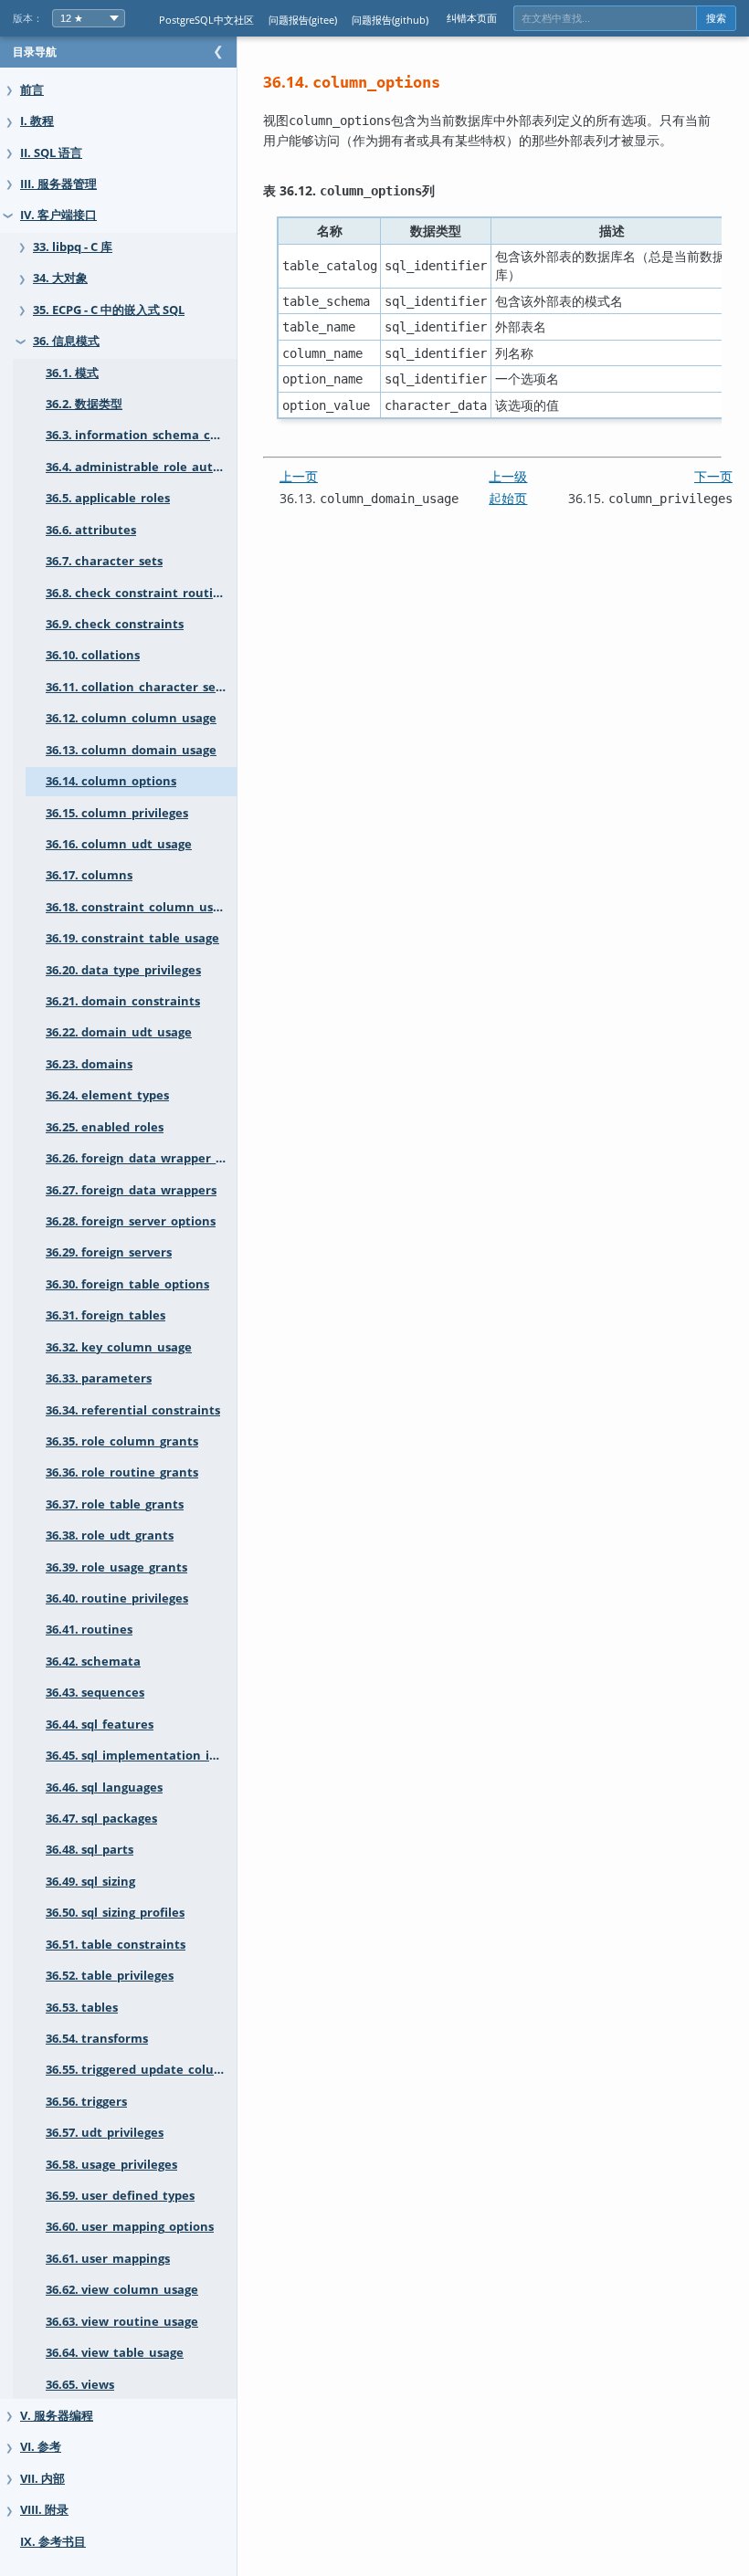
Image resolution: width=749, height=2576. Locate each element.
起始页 (508, 498)
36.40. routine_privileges (117, 1598)
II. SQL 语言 (51, 153)
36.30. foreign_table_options (127, 1284)
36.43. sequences (95, 1693)
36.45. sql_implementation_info (137, 1756)
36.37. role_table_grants (115, 1504)
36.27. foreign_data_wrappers (131, 1190)
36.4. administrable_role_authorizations (141, 467)
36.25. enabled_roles (105, 1127)
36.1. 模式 (72, 373)
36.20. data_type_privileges (123, 970)
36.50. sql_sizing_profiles (115, 1913)
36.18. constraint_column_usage (140, 907)
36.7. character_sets (104, 561)
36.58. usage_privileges (111, 2165)
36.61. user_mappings (108, 2259)
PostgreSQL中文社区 (206, 20)
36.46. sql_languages (104, 1787)
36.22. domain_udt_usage (119, 1032)
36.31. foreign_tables (105, 1315)
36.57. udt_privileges (105, 2133)
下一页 (713, 476)
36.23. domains (89, 1064)
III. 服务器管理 (58, 184)
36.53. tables (82, 2008)
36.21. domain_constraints (123, 1001)
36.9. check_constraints (115, 624)
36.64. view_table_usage (115, 2353)
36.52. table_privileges (110, 1976)
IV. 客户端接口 (58, 215)
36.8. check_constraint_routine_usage (141, 593)
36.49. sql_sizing (90, 1882)
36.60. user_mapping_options (130, 2227)
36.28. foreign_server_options (131, 1221)
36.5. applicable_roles (108, 498)
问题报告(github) (390, 20)
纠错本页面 (472, 18)
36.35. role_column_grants (122, 1441)
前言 (32, 90)
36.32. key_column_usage (119, 1347)
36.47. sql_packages (101, 1819)
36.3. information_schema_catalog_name (141, 435)
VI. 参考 (41, 2447)
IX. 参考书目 (53, 2542)
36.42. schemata (93, 1661)
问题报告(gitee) (303, 20)
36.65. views (80, 2385)
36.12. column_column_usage (131, 718)
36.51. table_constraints (116, 1945)
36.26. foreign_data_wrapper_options (141, 1158)
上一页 (299, 476)
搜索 (716, 18)
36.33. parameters (99, 1378)
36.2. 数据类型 (84, 404)
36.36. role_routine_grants (122, 1472)
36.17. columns (89, 875)
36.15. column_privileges (117, 813)
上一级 (508, 476)
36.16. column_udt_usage (119, 844)
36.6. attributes (91, 530)
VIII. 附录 (44, 2510)
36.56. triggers (86, 2102)
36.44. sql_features (100, 1724)
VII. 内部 (42, 2479)
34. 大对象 (60, 278)
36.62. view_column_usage (122, 2290)
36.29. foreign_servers (109, 1252)
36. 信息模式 (66, 341)
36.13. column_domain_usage (131, 750)
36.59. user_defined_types (120, 2196)
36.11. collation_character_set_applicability (141, 687)
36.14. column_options (111, 781)
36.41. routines (89, 1630)
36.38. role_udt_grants (110, 1535)
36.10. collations (93, 655)
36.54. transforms (97, 2039)
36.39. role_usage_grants (116, 1567)
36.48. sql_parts (90, 1850)
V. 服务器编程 (57, 2416)
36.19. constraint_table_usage (132, 938)
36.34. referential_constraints (133, 1410)
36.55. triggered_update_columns (141, 2070)
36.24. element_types (107, 1095)
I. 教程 (37, 121)
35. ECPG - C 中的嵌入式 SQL (109, 310)
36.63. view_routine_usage (122, 2322)
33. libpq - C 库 (73, 247)
